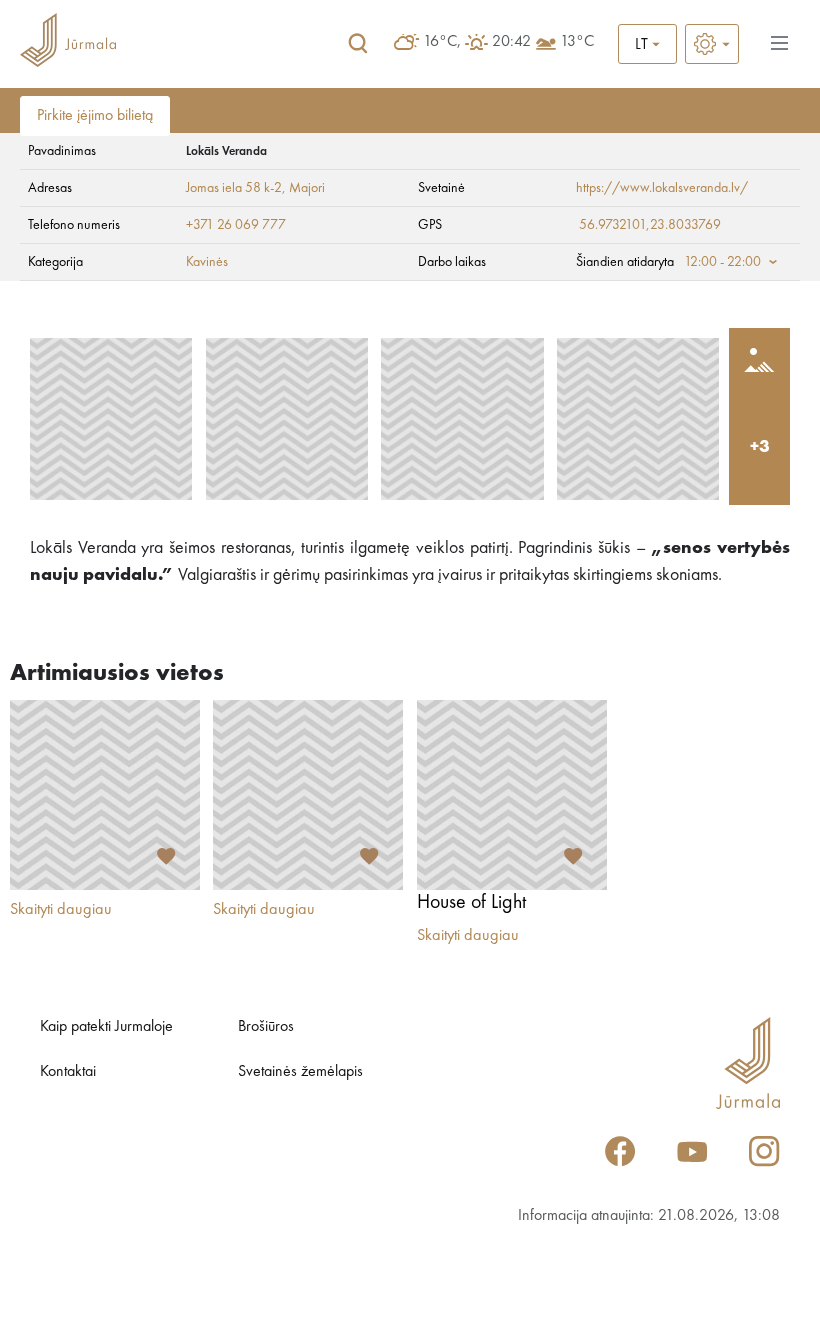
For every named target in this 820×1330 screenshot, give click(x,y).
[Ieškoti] (358, 44)
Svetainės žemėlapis (300, 1072)
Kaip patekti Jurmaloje (106, 1027)
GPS (430, 225)
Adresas (50, 188)
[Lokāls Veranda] (111, 419)
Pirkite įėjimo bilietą (95, 116)
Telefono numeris (74, 225)
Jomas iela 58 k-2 (234, 188)
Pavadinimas (62, 151)
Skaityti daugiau (61, 910)
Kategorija (55, 262)
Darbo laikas (452, 262)
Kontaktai (68, 1072)
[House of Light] (512, 795)
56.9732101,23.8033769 (650, 225)
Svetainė (441, 188)
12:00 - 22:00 (722, 262)
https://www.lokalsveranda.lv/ (662, 188)
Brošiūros (266, 1027)
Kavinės (207, 262)
